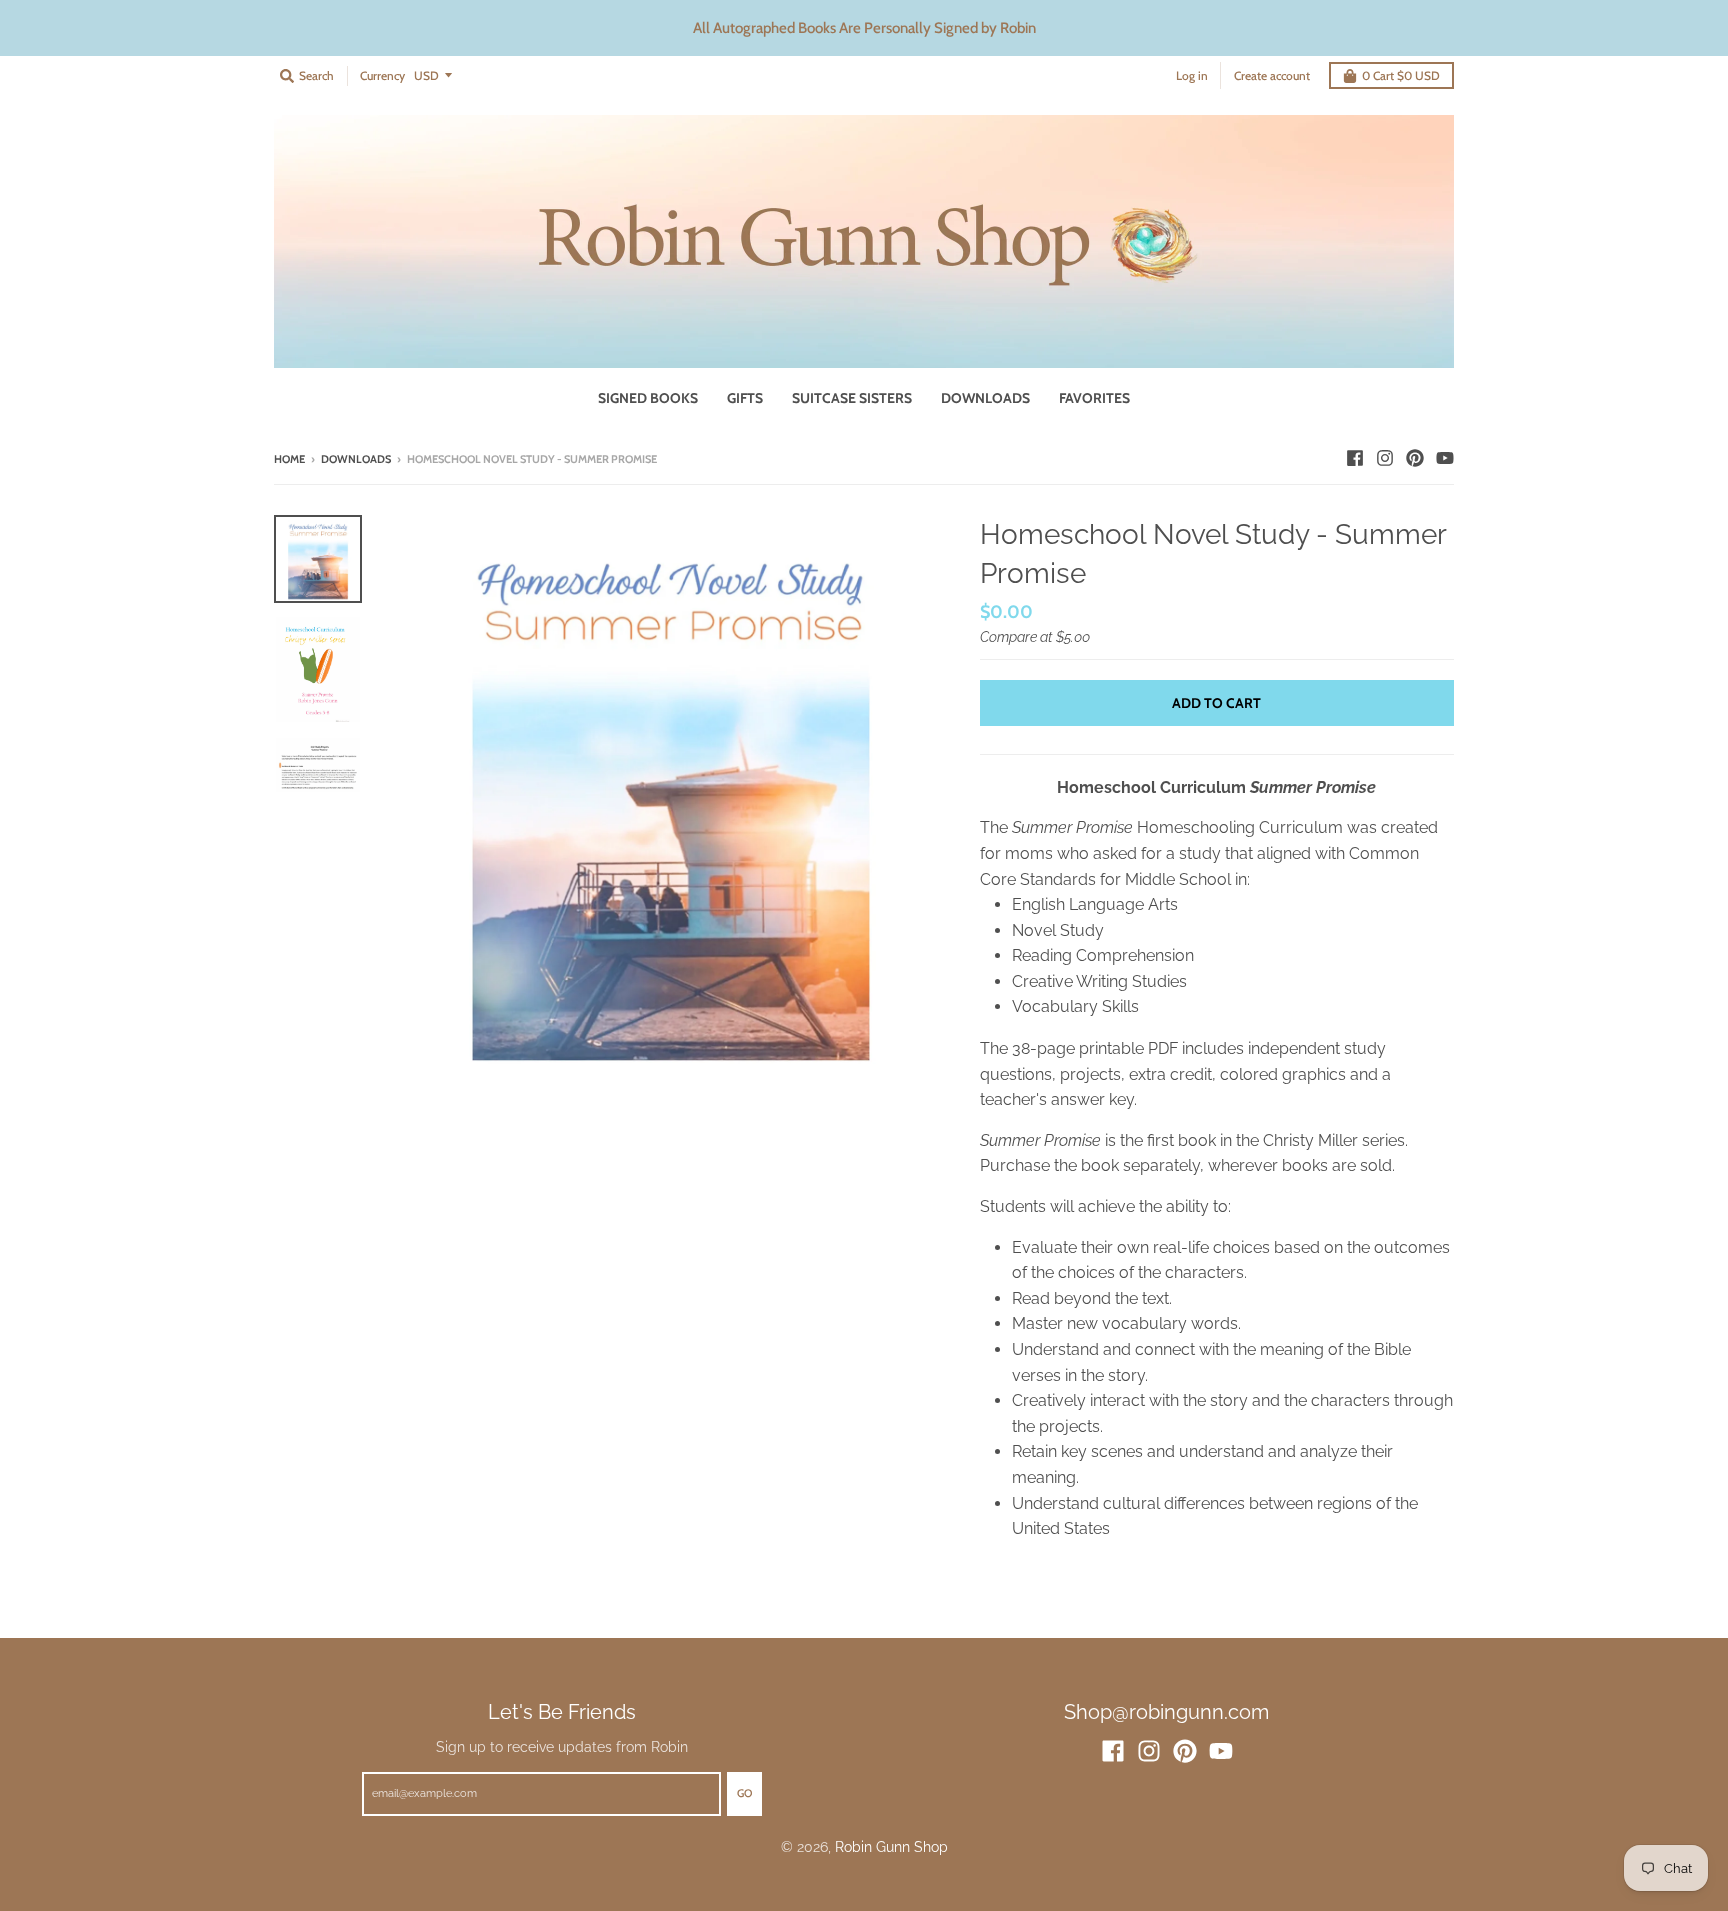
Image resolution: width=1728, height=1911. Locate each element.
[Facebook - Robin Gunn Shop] (1355, 458)
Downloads (356, 459)
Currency (382, 75)
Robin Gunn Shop (891, 1847)
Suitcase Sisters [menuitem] (852, 398)
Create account (1272, 75)
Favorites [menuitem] (1094, 398)
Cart (1401, 75)
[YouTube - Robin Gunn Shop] (1445, 458)
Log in (1192, 75)
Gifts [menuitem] (745, 398)
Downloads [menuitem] (985, 398)
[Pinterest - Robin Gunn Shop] (1415, 458)
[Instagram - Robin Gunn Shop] (1385, 458)
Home (289, 459)
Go (744, 1793)
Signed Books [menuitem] (648, 398)
